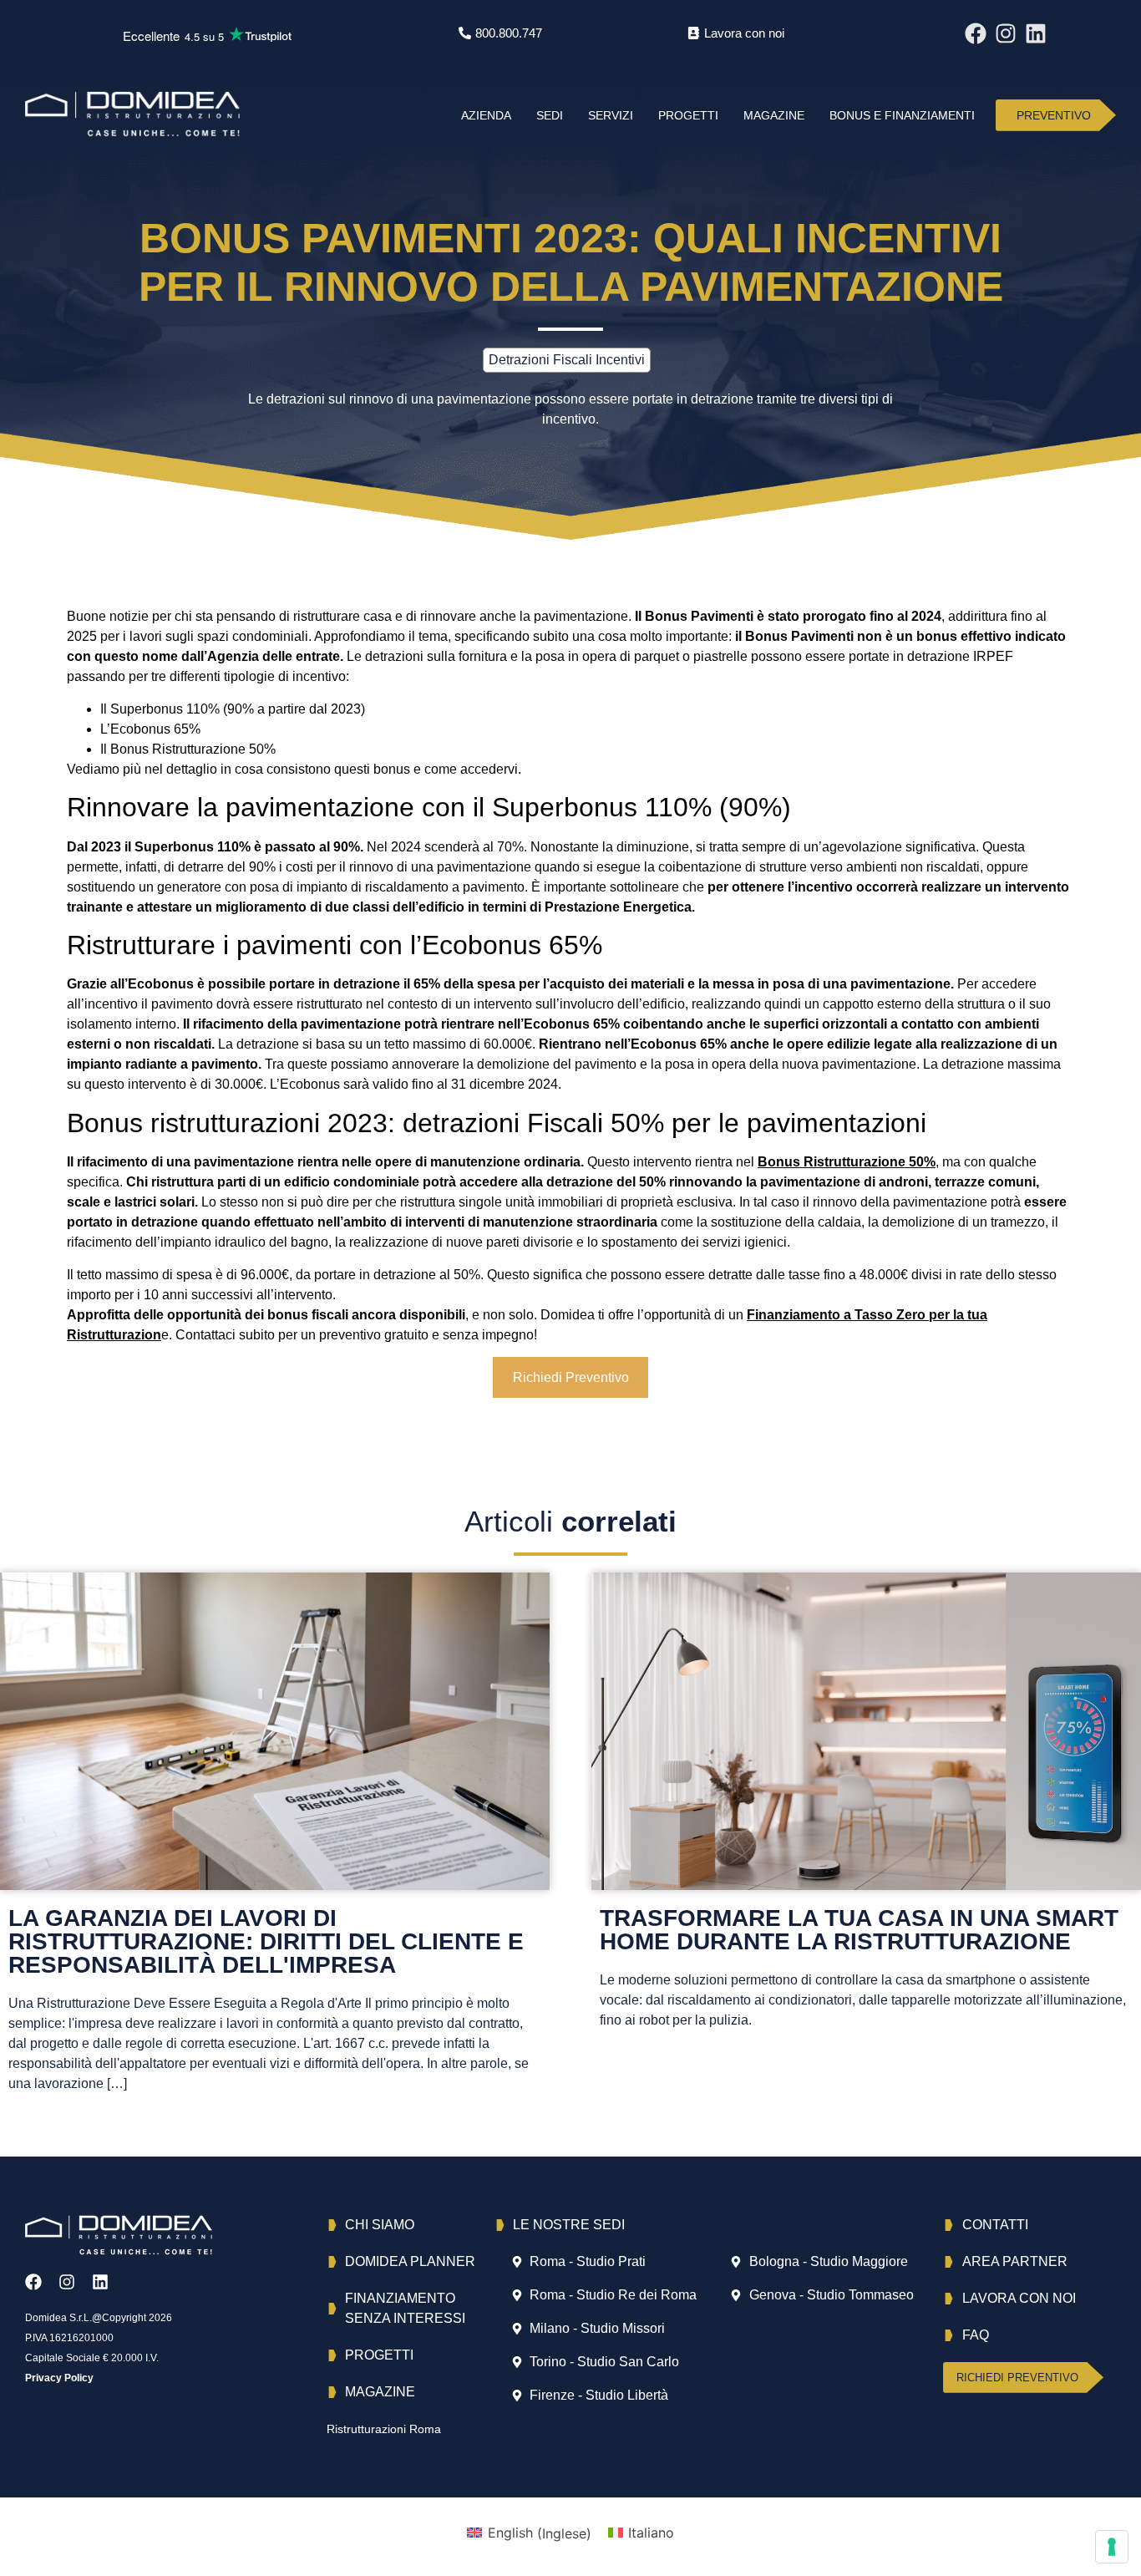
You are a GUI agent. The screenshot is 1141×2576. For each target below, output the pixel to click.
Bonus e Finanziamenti (902, 115)
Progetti (688, 115)
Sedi (550, 115)
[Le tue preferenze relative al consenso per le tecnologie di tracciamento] (1112, 2547)
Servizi (611, 115)
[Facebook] (976, 33)
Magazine (774, 115)
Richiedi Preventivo (571, 1377)
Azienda (486, 115)
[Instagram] (1006, 33)
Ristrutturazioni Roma (384, 2429)
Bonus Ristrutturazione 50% (847, 1162)
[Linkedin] (1036, 33)
